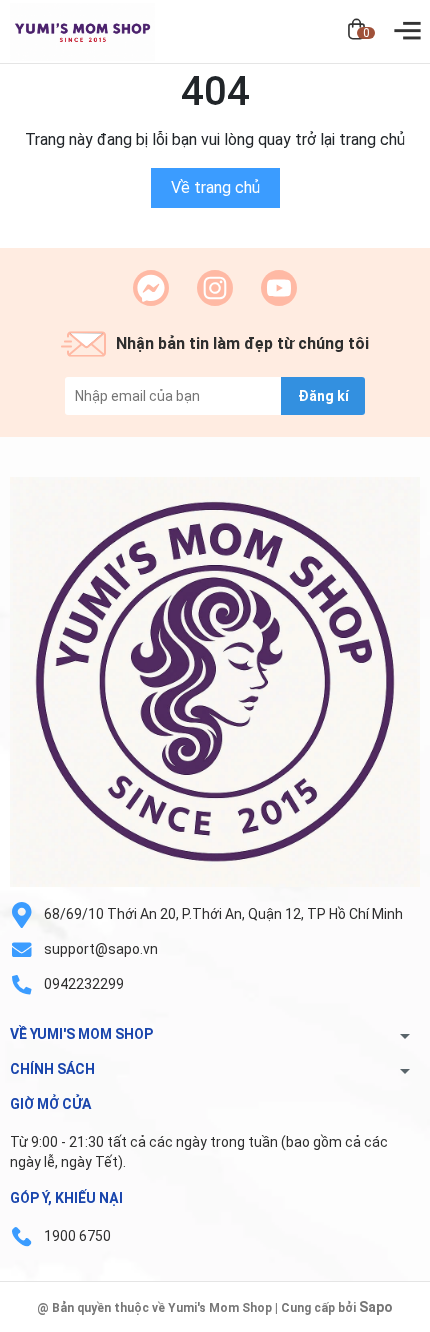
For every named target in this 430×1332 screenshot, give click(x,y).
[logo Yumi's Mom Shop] (215, 682)
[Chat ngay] (151, 288)
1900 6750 (77, 1236)
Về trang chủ (215, 187)
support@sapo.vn (101, 949)
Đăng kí (323, 396)
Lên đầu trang (364, 1319)
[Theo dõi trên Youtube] (279, 288)
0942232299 (84, 984)
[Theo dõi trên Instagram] (215, 288)
